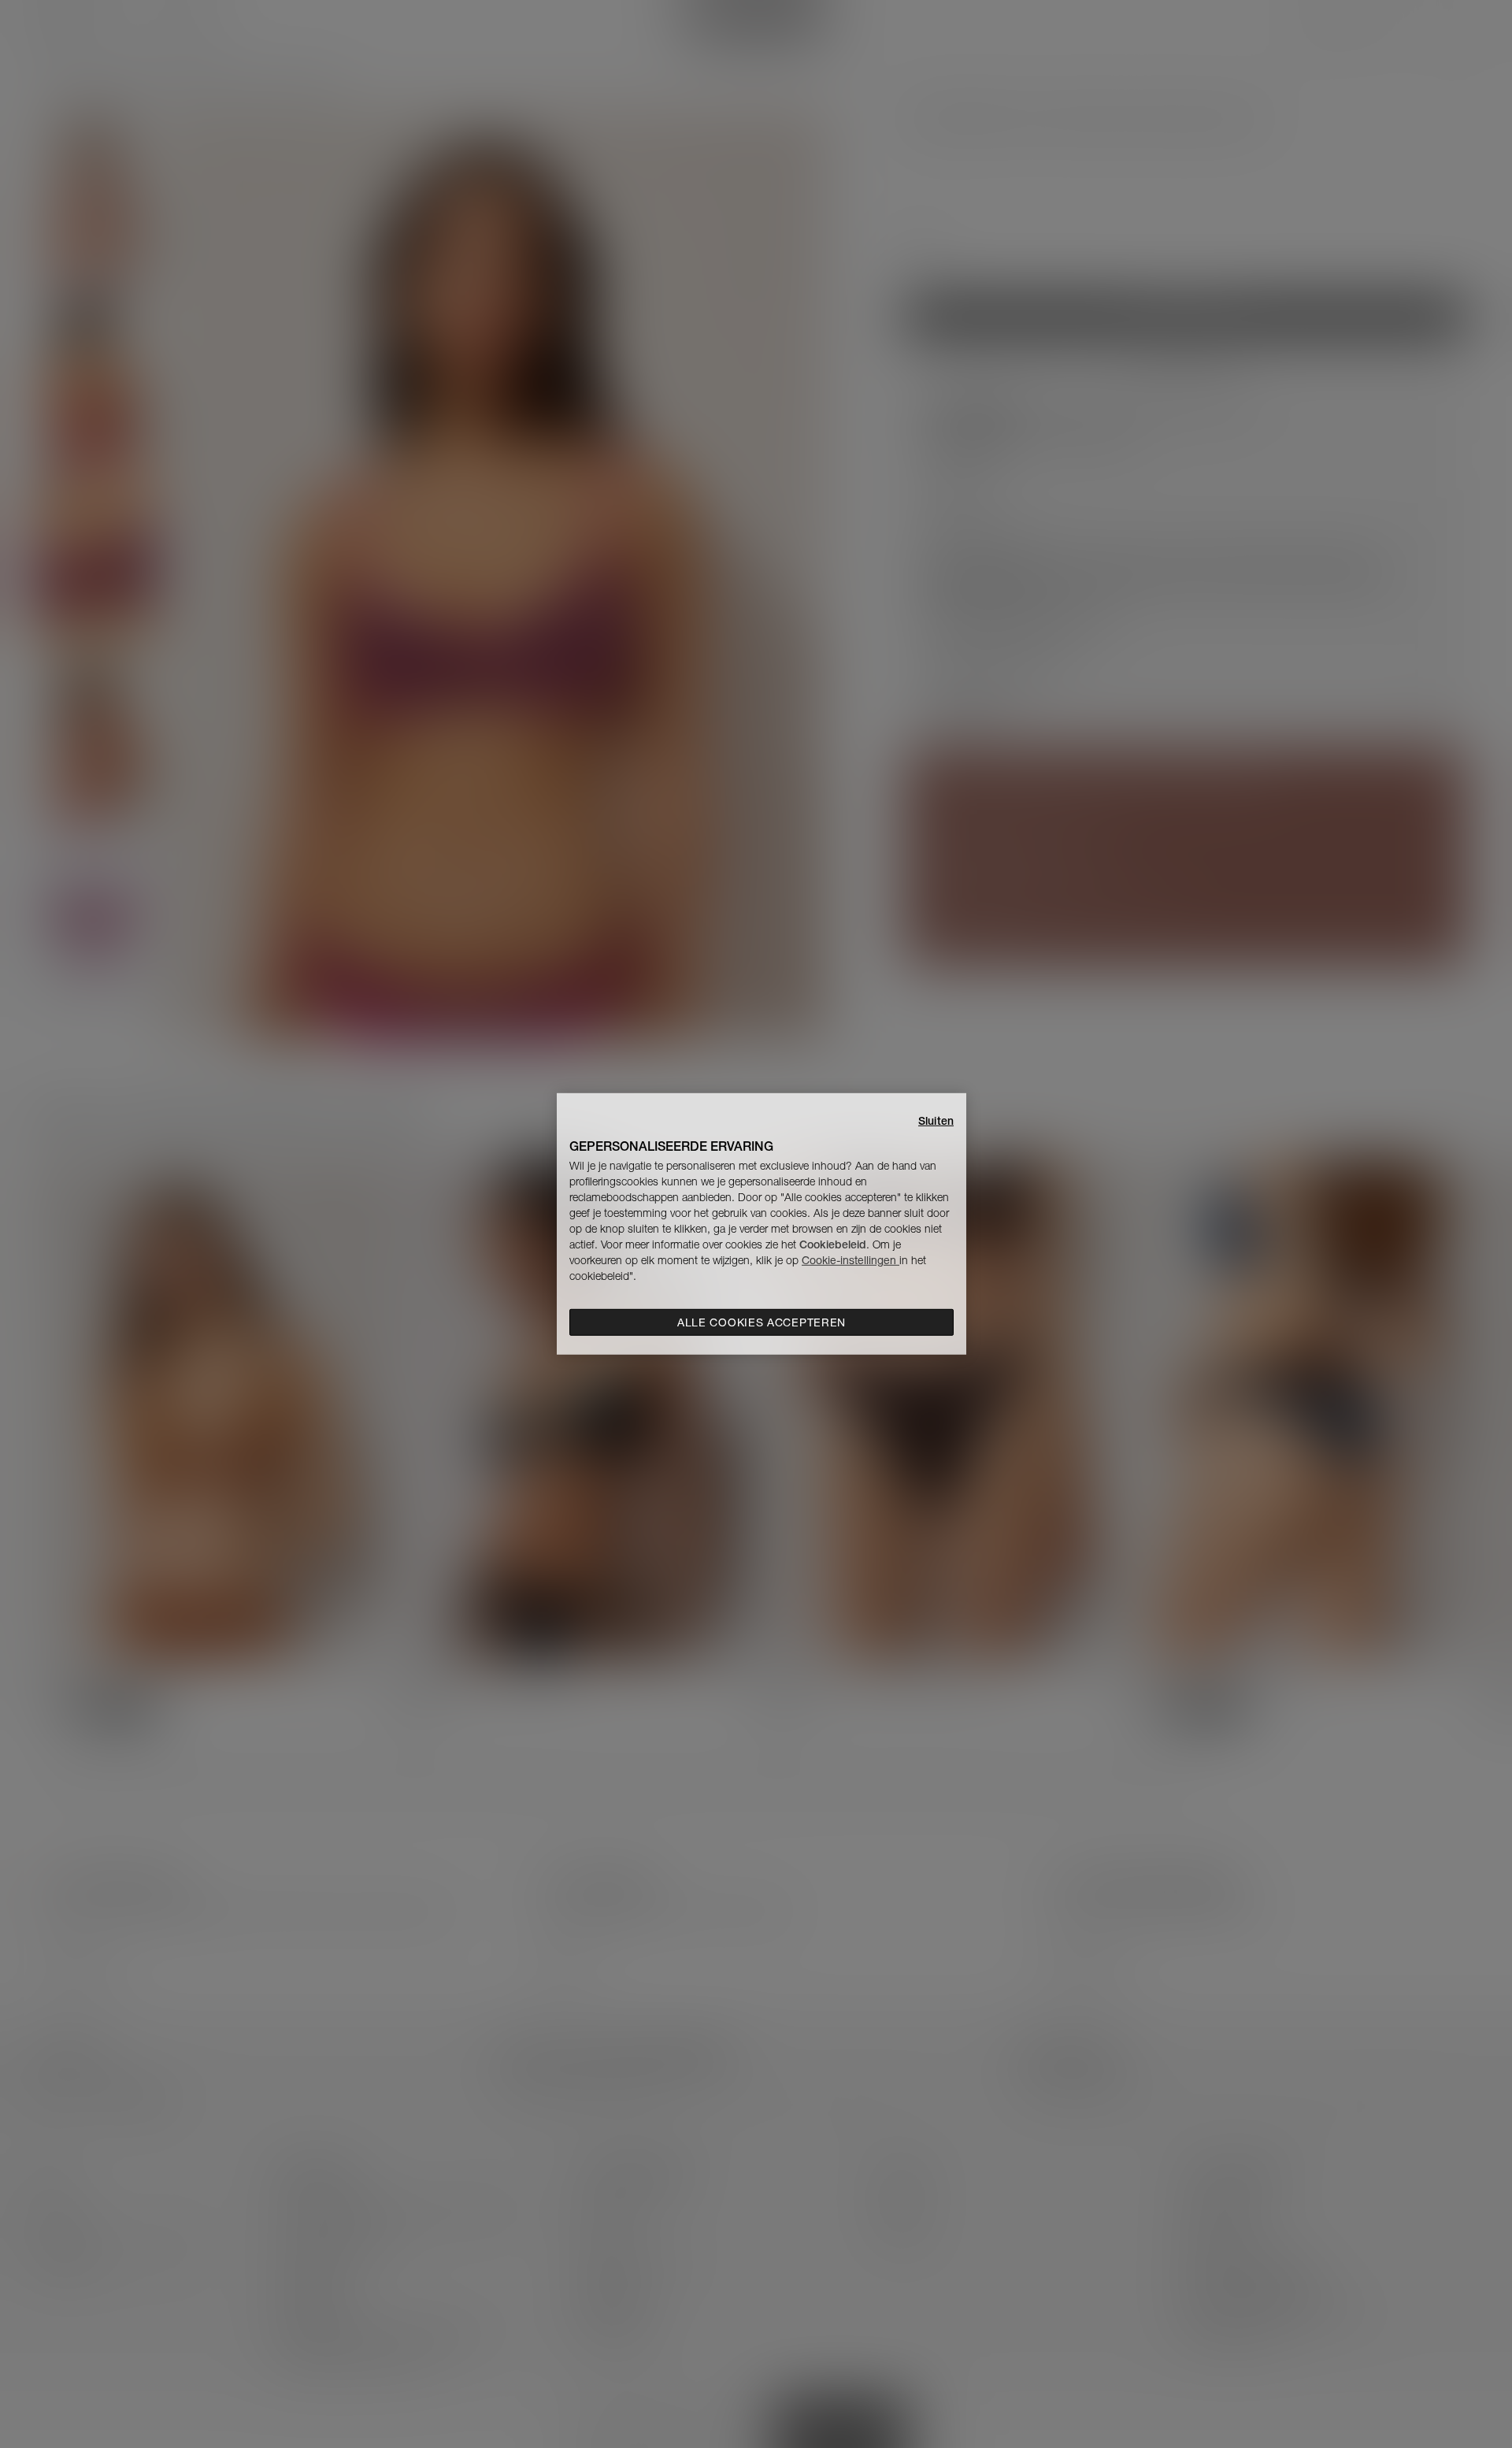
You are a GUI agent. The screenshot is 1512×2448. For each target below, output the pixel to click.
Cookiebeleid (833, 1244)
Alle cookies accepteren (762, 1322)
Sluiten (936, 1121)
